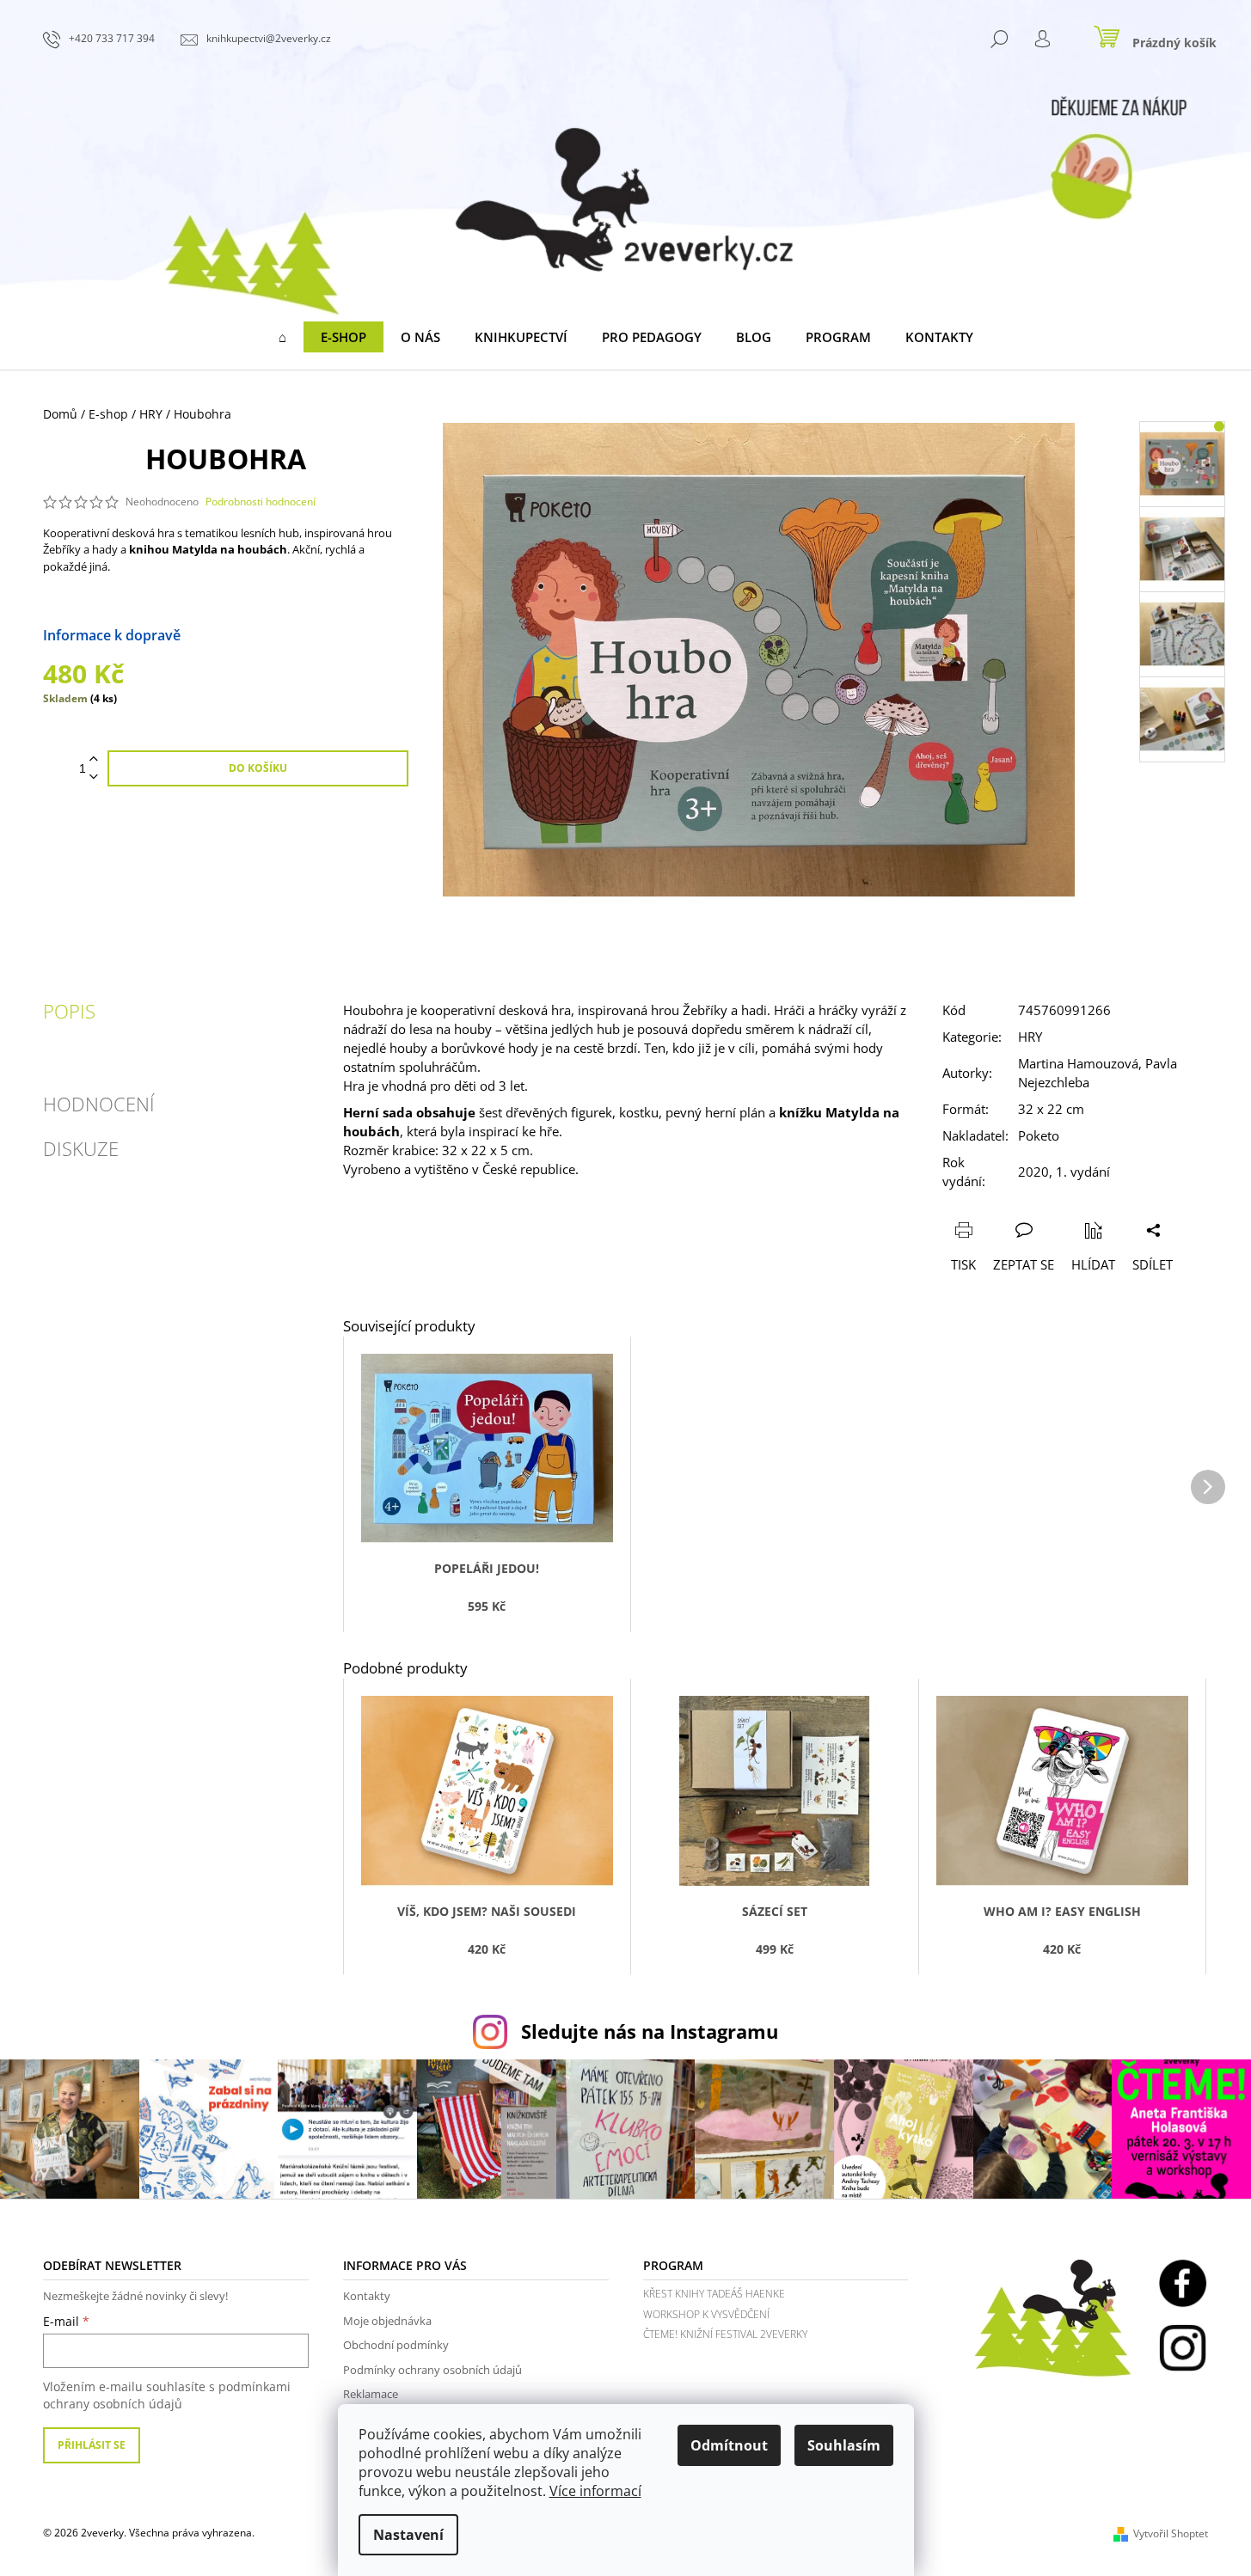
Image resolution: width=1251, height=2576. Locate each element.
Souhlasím (844, 2445)
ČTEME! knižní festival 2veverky (725, 2334)
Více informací (595, 2491)
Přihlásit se (92, 2445)
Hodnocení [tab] (99, 1104)
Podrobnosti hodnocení (261, 502)
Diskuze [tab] (81, 1148)
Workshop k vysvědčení (706, 2314)
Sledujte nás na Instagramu (650, 2031)
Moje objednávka (387, 2321)
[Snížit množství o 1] (94, 777)
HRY (1030, 1037)
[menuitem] (282, 337)
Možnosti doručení (242, 635)
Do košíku (258, 768)
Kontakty (367, 2296)
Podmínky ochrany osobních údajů (432, 2370)
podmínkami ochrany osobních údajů (167, 2395)
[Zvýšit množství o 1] (94, 759)
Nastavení (408, 2535)
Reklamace (371, 2394)
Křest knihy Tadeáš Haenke (714, 2294)
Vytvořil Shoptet (1171, 2533)
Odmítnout (729, 2445)
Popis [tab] (69, 1011)
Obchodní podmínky (396, 2345)
